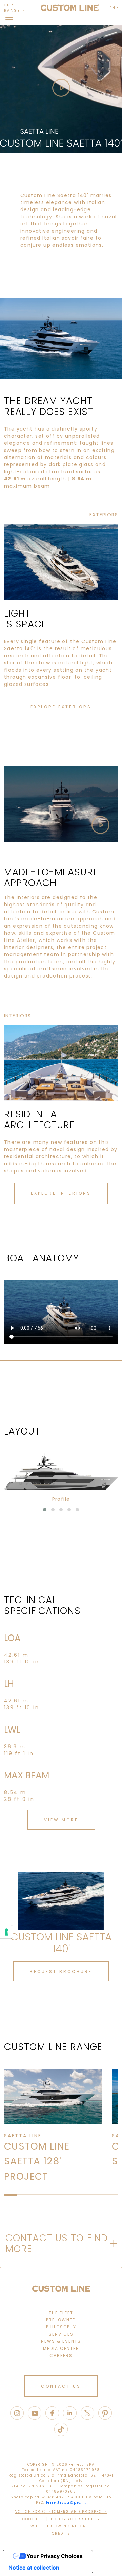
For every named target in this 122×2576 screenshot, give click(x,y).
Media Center (61, 2348)
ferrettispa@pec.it (66, 2502)
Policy (58, 2519)
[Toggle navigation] (9, 18)
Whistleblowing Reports (61, 2526)
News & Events (61, 2341)
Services (61, 2334)
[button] (45, 1510)
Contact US (61, 2386)
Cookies (32, 2519)
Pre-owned (61, 2320)
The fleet (61, 2313)
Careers (61, 2355)
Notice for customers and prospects (61, 2512)
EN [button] (113, 8)
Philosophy (61, 2327)
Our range (13, 8)
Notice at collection (34, 2568)
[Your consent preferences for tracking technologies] (6, 1932)
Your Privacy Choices (55, 2556)
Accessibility (84, 2519)
